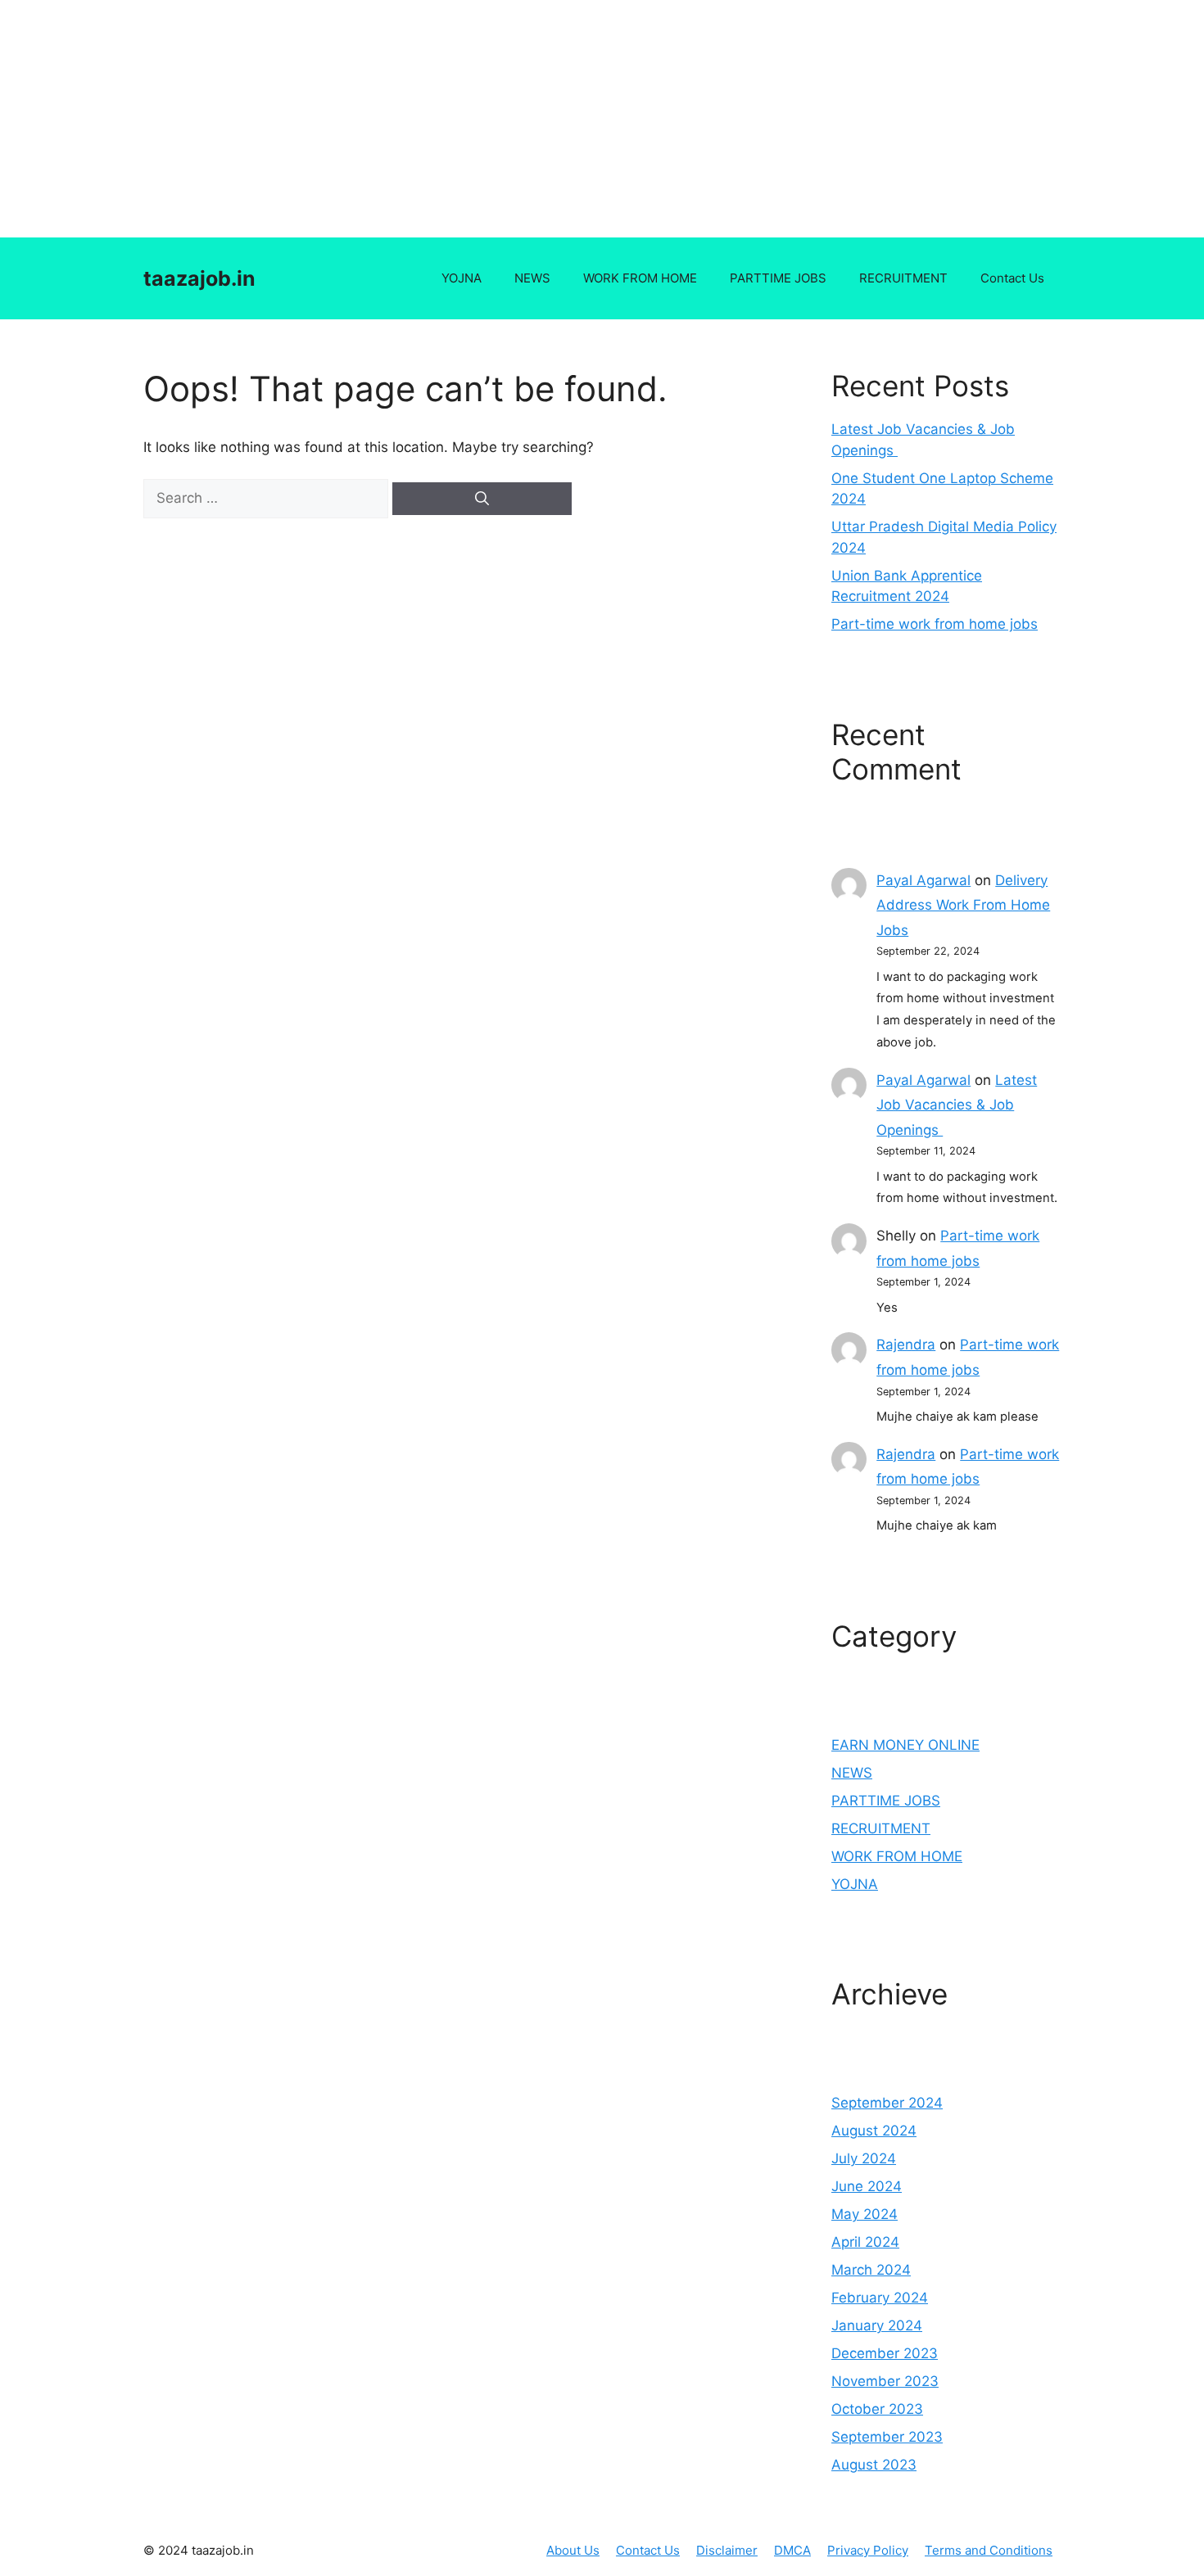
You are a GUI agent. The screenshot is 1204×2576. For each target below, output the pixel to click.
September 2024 (887, 2103)
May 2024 (865, 2214)
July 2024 (864, 2158)
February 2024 (880, 2298)
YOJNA (462, 278)
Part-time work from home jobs (935, 624)
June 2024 (867, 2186)
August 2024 (874, 2131)
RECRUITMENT (903, 278)
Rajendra (906, 1344)
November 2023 (885, 2381)
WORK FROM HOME (640, 278)
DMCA (792, 2550)
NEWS (532, 278)
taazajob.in (199, 278)
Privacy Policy (868, 2550)
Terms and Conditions (989, 2550)
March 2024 (871, 2270)
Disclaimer (727, 2550)
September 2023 (887, 2437)
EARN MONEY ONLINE (905, 1745)
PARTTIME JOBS (778, 278)
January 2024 (877, 2325)
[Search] (482, 499)
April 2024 (865, 2242)
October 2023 (877, 2409)
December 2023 (885, 2353)
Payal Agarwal (923, 880)
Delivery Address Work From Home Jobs (963, 905)
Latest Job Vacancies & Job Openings (957, 1105)
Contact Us (1012, 278)
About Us (573, 2550)
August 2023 (874, 2465)
